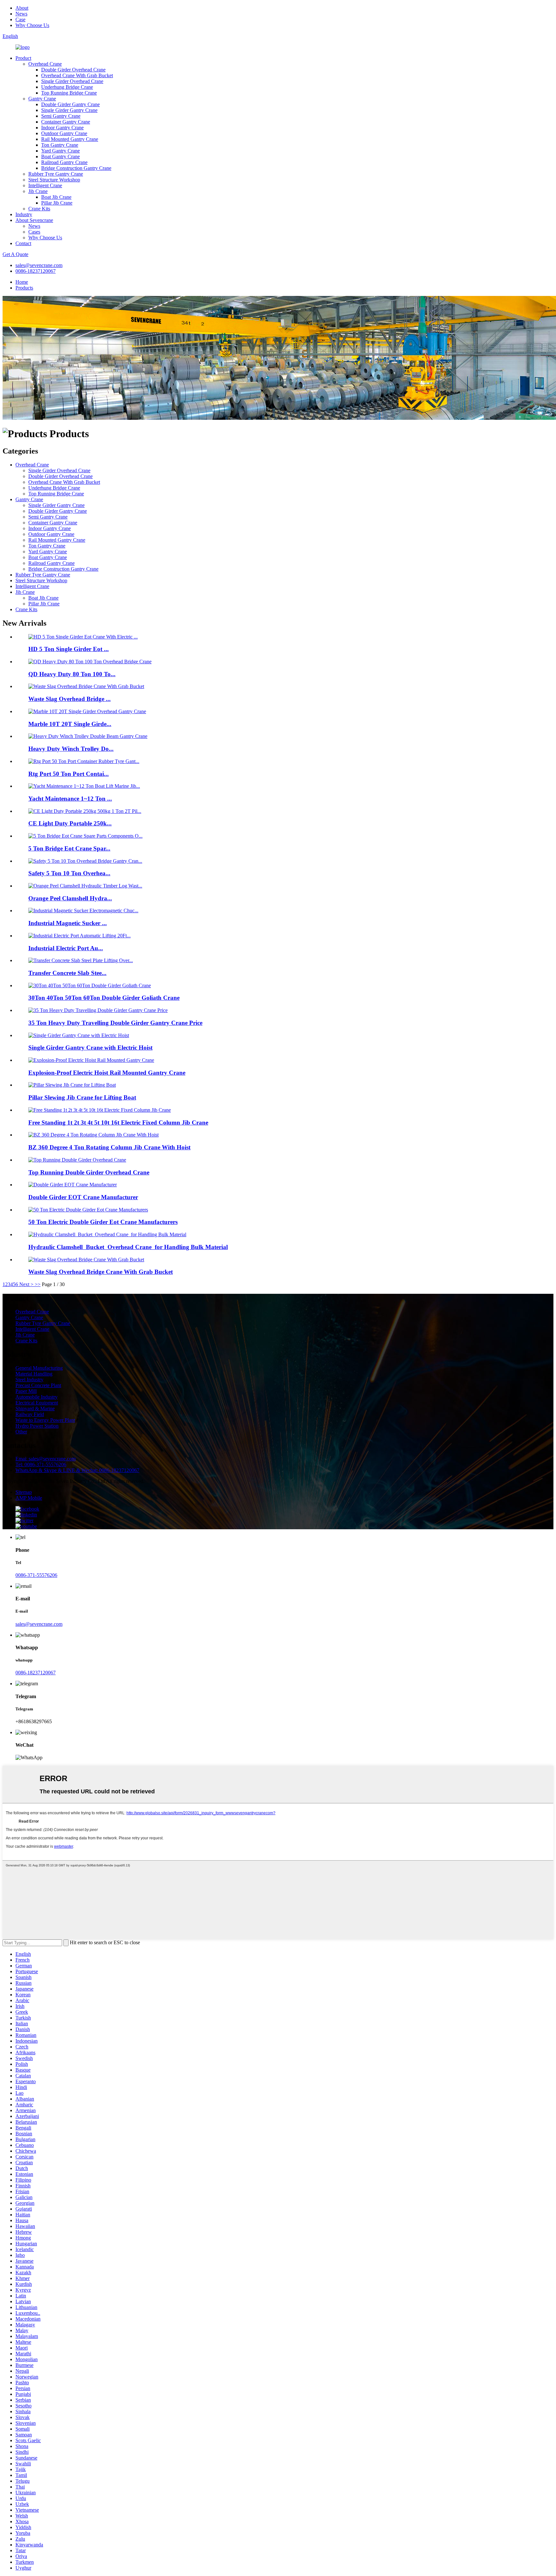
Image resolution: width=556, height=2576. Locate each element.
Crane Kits (39, 209)
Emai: (46, 1459)
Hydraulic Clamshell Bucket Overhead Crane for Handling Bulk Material (128, 1247)
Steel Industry (29, 1380)
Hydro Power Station (37, 1426)
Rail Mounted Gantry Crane (70, 139)
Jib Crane (38, 191)
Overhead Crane (45, 64)
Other (21, 1432)
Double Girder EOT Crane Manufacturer (83, 1197)
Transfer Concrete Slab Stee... (67, 973)
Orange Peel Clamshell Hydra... (70, 898)
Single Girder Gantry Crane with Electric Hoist (90, 1048)
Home (22, 282)
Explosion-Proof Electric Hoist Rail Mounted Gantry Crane (107, 1073)
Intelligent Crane (45, 185)
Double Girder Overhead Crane (73, 70)
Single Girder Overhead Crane (72, 81)
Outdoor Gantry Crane (64, 133)
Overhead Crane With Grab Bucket (77, 75)
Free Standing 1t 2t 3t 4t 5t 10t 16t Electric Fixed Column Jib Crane (118, 1122)
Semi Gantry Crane (61, 116)
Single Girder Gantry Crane (69, 110)
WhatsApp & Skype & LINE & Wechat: (77, 1470)
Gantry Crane (42, 99)
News (21, 14)
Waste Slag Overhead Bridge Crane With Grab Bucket (101, 1272)
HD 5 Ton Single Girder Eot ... (69, 649)
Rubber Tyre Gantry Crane (56, 174)
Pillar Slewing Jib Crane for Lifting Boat (82, 1097)
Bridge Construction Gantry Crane (76, 168)
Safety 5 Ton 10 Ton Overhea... (69, 873)
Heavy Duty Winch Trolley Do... (71, 749)
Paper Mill (26, 1391)
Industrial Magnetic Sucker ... (68, 923)
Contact (23, 243)
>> (38, 1284)
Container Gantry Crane (66, 122)
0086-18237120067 (36, 271)
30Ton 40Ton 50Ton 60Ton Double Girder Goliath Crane (104, 998)
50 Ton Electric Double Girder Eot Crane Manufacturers (103, 1222)
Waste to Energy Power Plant (45, 1420)
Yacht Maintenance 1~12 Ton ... (70, 799)
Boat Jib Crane (56, 197)
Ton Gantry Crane (60, 145)
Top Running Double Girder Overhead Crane (89, 1172)
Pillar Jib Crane (57, 203)
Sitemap (24, 1492)
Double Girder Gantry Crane (70, 104)
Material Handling (34, 1374)
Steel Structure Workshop (54, 180)
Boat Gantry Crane (60, 156)
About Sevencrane (34, 220)
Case (20, 19)
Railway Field (30, 1414)
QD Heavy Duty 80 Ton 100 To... (72, 674)
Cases (34, 232)
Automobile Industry (37, 1397)
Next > (26, 1284)
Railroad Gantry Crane (64, 162)
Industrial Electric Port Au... (66, 948)
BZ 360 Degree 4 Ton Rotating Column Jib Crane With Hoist (109, 1147)
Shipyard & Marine (35, 1408)
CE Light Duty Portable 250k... (70, 823)
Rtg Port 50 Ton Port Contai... (69, 774)
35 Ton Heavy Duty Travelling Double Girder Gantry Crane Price (115, 1023)
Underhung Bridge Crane (67, 87)
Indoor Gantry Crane (62, 128)
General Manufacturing (39, 1368)
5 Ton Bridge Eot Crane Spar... (69, 848)
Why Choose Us (32, 25)
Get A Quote (15, 254)
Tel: (41, 1464)
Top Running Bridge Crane (69, 93)
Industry (24, 214)
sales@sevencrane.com (39, 265)
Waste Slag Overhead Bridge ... (69, 699)
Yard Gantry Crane (60, 151)
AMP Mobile (29, 1498)
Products (24, 288)
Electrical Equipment (37, 1403)
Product (23, 58)
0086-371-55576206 (36, 1575)
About (22, 8)
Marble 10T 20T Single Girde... (70, 724)
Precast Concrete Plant (38, 1385)
